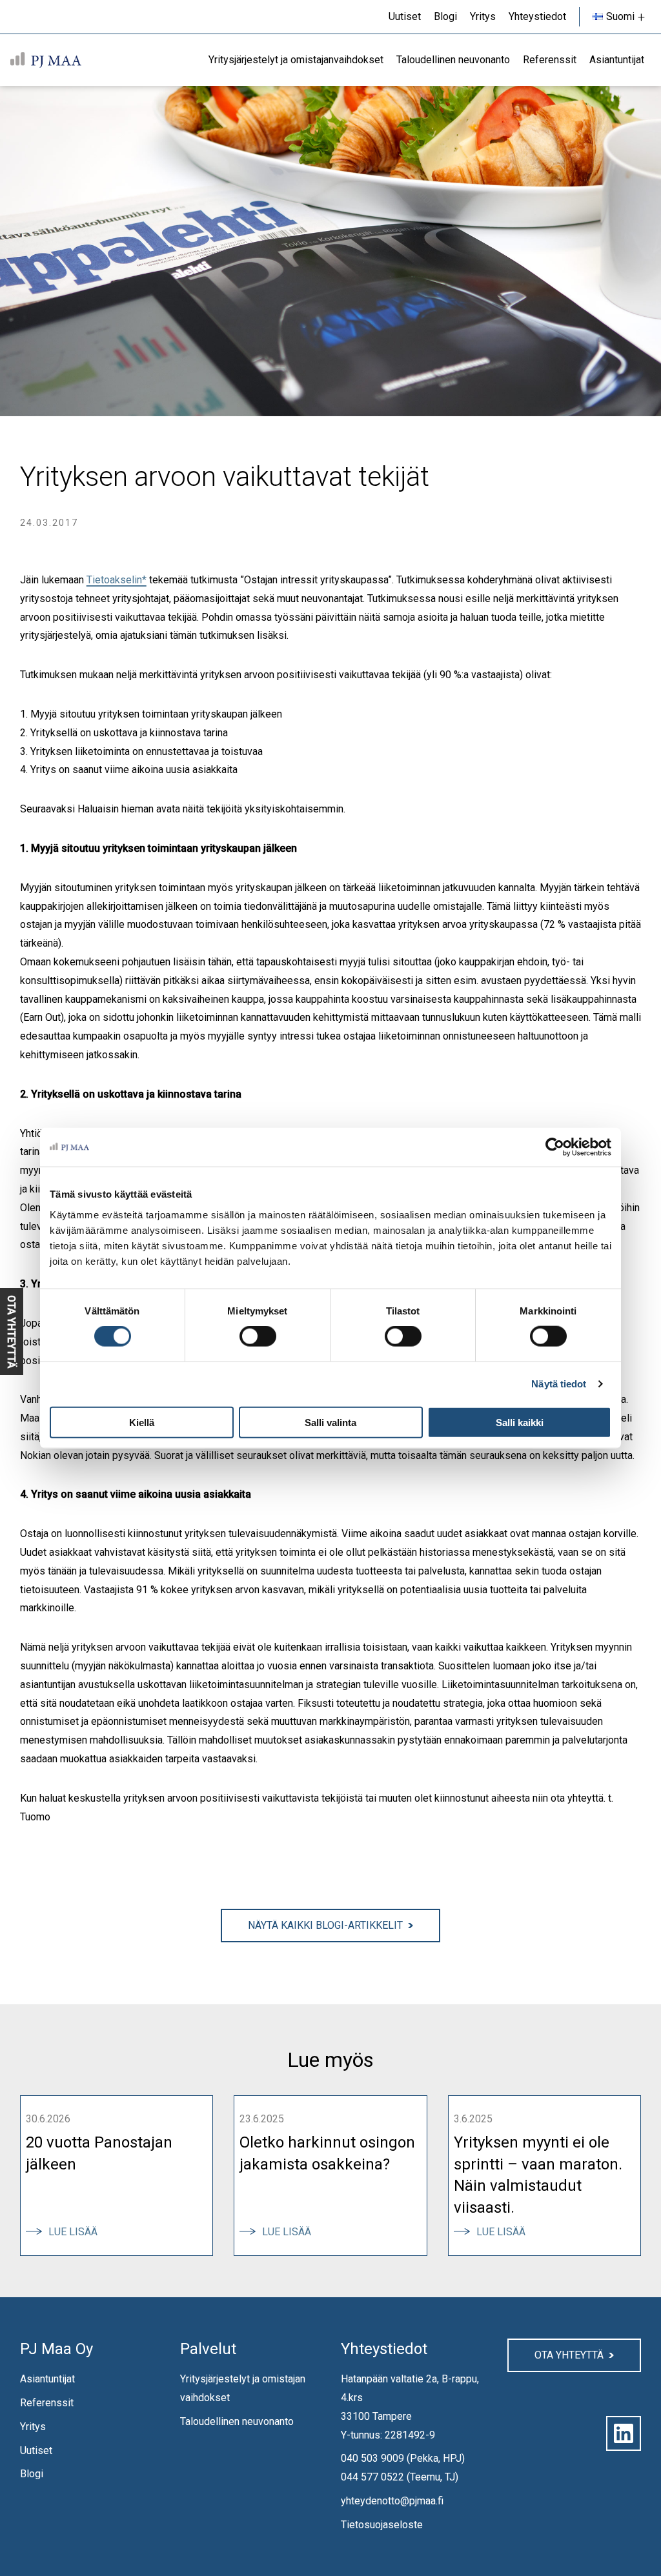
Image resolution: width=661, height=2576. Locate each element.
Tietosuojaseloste (382, 2525)
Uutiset (36, 2450)
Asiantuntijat (47, 2379)
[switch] (258, 1336)
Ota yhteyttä (569, 2355)
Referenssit (47, 2403)
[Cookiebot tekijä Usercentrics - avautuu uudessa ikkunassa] (555, 1147)
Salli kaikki (520, 1422)
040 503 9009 (372, 2458)
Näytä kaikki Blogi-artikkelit (325, 1925)
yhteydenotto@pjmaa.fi (392, 2501)
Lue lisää (78, 2232)
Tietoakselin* (117, 580)
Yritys (33, 2427)
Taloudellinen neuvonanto (237, 2421)
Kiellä (142, 1422)
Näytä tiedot (559, 1384)
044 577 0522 (372, 2477)
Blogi (32, 2474)
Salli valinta (330, 1422)
